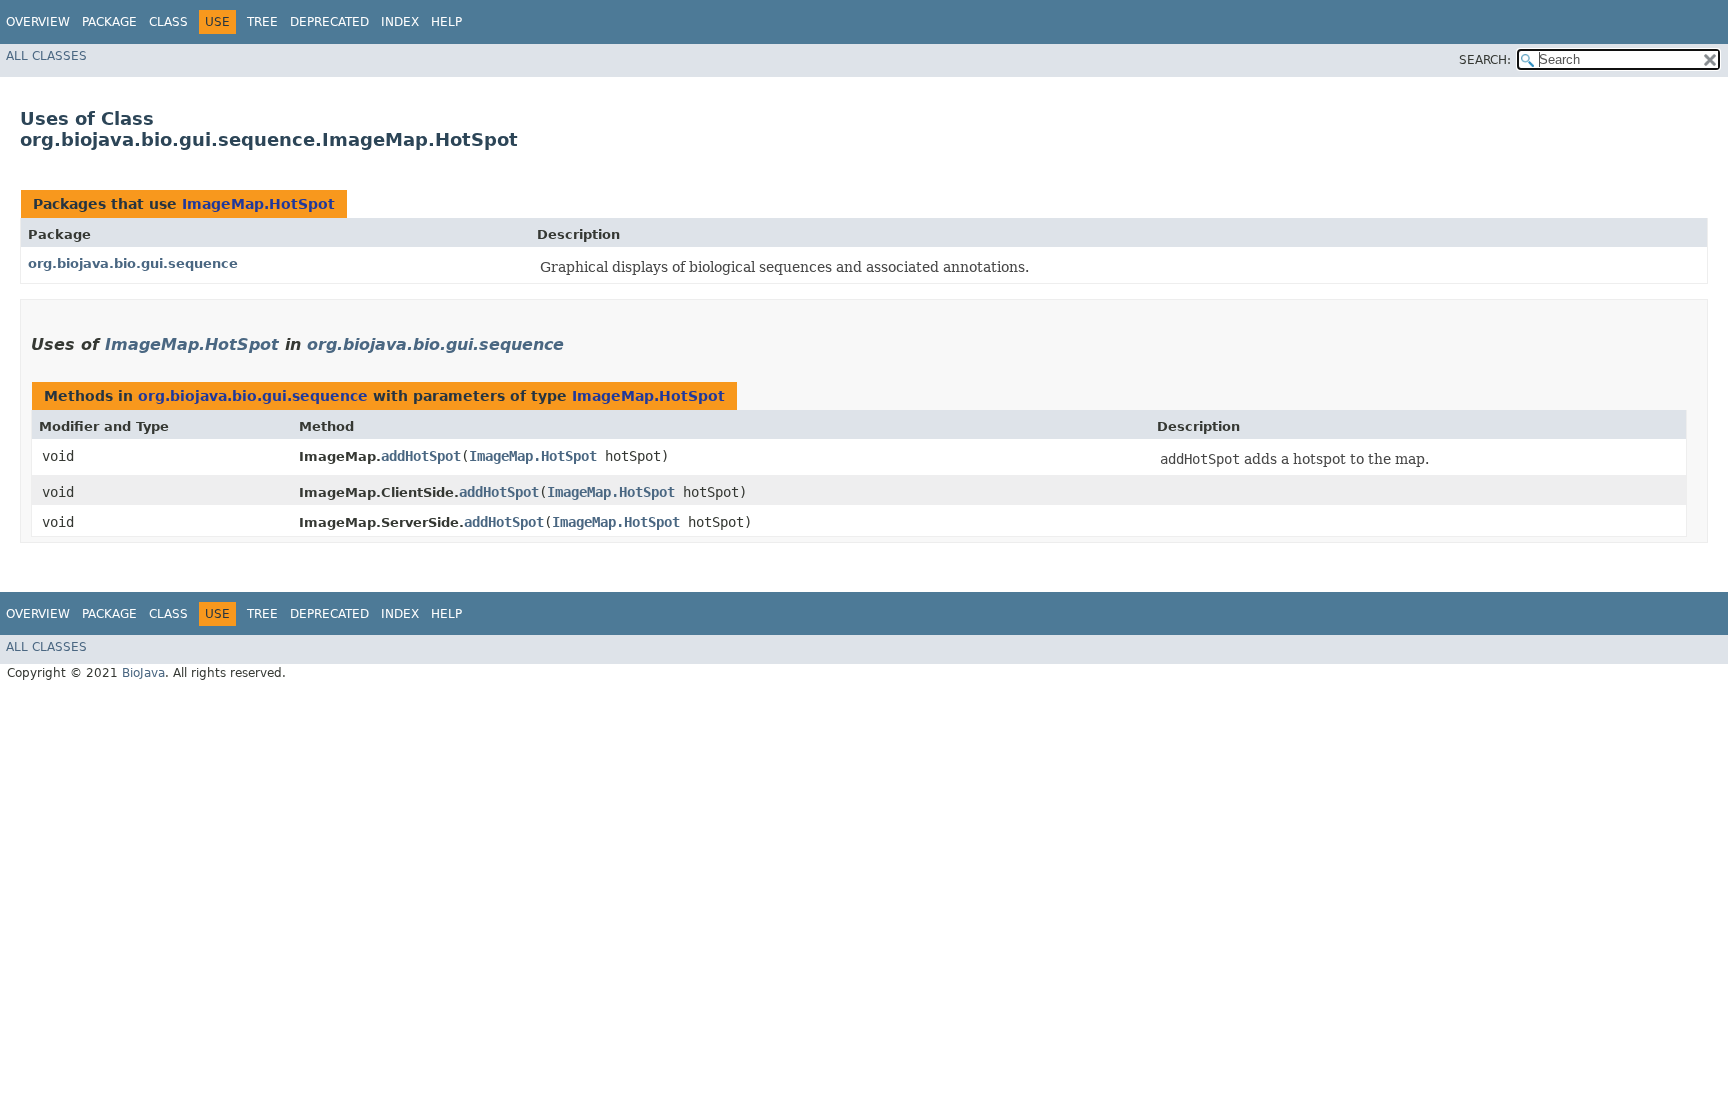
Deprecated (329, 22)
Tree (262, 22)
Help (446, 22)
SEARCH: (1485, 60)
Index (400, 22)
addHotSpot (421, 456)
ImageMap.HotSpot (258, 204)
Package (109, 22)
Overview (38, 22)
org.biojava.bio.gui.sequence (133, 263)
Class (168, 22)
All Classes (46, 56)
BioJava (143, 673)
